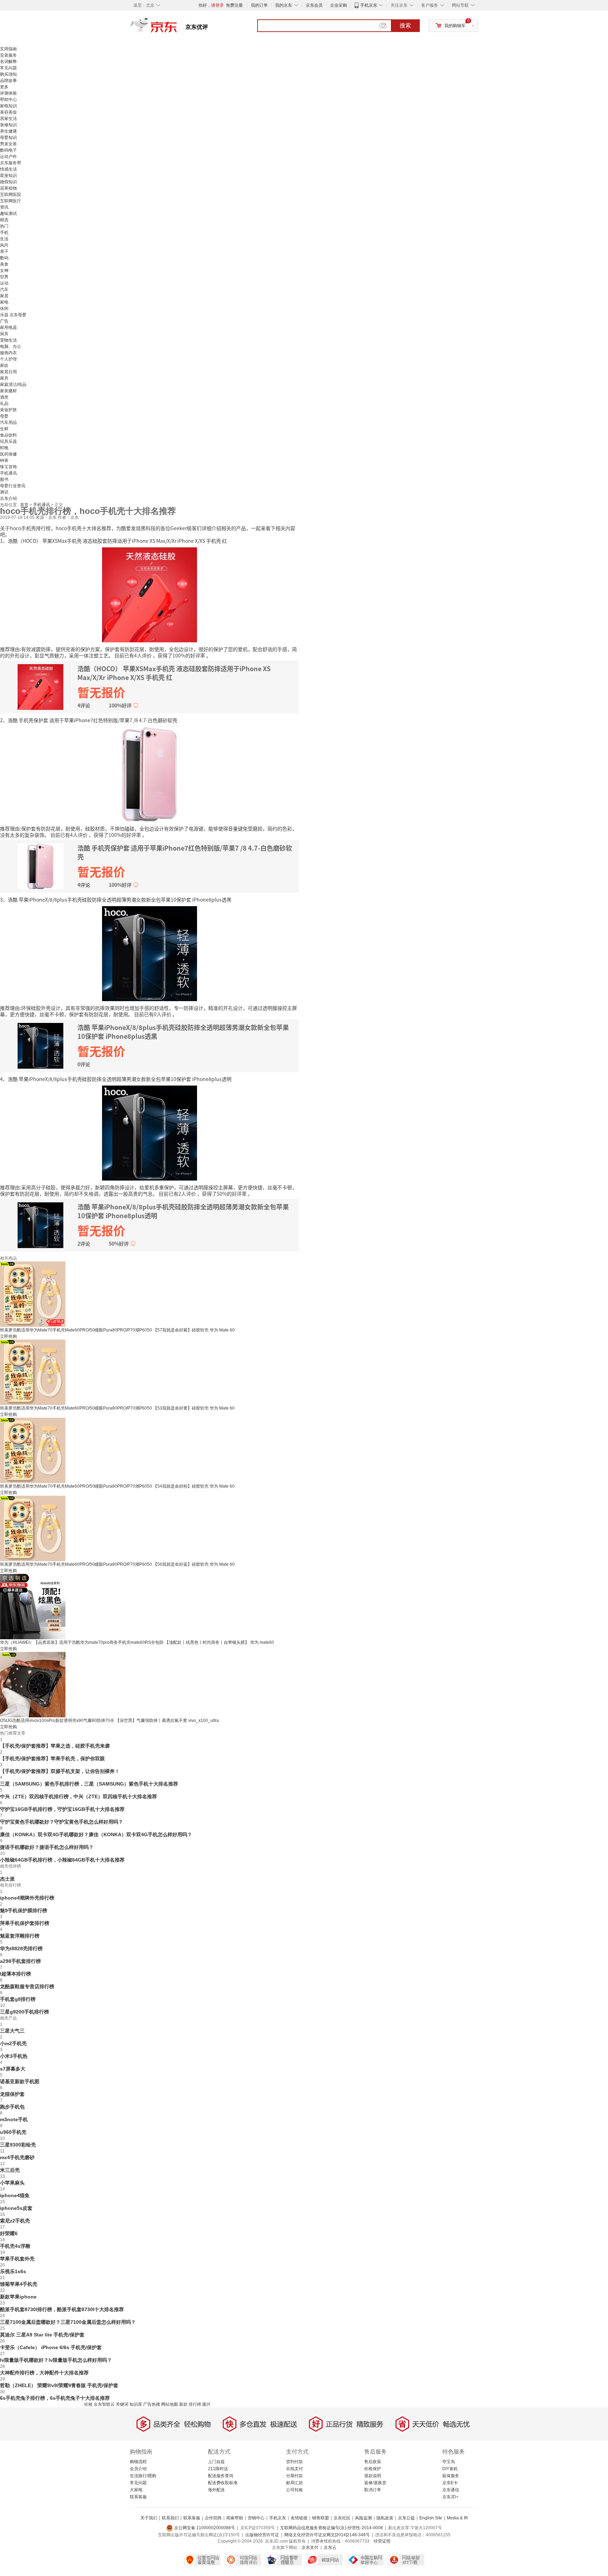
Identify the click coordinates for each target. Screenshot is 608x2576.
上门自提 (216, 2462)
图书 (4, 479)
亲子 (4, 252)
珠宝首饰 (8, 467)
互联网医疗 (11, 201)
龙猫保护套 (12, 2094)
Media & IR (457, 2518)
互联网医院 (11, 195)
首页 (25, 505)
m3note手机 (14, 2119)
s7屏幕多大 (13, 2069)
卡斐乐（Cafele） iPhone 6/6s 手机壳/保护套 (51, 2347)
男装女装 (8, 144)
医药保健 (8, 454)
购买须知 (8, 74)
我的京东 (284, 5)
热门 (4, 226)
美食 (4, 264)
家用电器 (8, 327)
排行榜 (195, 2404)
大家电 (136, 2490)
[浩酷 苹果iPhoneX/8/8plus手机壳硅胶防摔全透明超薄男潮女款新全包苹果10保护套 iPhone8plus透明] (150, 1132)
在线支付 (294, 2469)
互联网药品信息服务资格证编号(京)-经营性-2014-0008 (331, 2528)
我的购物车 (455, 26)
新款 (183, 2404)
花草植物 (8, 188)
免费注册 (234, 5)
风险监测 (363, 2518)
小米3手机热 (14, 2056)
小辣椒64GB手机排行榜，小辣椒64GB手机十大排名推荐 (62, 1860)
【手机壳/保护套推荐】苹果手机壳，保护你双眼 (52, 1758)
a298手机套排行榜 (20, 1961)
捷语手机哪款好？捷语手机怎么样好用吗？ (47, 1847)
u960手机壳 (13, 2132)
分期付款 (294, 2476)
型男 (4, 277)
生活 (4, 239)
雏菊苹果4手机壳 (19, 2284)
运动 (4, 283)
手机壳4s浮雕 (15, 2246)
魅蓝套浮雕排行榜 (20, 1936)
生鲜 (4, 429)
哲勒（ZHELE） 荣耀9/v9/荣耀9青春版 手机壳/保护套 (59, 2385)
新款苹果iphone (18, 2297)
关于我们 (149, 2518)
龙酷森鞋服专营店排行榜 (27, 1986)
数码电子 (8, 150)
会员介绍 (138, 2469)
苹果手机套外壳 (17, 2259)
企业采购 (338, 5)
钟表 (4, 460)
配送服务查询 (221, 2476)
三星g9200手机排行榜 (24, 2012)
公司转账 (294, 2490)
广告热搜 (152, 2404)
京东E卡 (450, 2483)
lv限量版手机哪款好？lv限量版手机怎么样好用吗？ (56, 2360)
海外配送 (216, 2490)
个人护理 (8, 359)
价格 (88, 2404)
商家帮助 (235, 2518)
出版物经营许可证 (262, 2535)
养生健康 (8, 131)
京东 (177, 28)
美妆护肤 (8, 410)
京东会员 (314, 5)
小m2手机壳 (13, 2043)
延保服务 (451, 2476)
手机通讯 (8, 473)
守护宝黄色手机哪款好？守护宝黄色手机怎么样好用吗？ (62, 1822)
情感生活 (8, 169)
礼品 (4, 403)
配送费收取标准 (223, 2483)
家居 (4, 296)
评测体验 (8, 93)
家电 (4, 302)
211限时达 (218, 2469)
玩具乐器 (8, 441)
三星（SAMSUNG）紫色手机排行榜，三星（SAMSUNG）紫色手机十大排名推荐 (89, 1784)
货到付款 (294, 2462)
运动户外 (8, 157)
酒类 (4, 397)
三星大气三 (12, 2031)
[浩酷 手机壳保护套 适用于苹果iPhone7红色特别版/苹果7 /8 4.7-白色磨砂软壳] (150, 774)
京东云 (330, 2548)
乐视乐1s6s (13, 2271)
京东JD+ (450, 2497)
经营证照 (382, 2541)
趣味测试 (8, 214)
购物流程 (138, 2462)
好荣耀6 (9, 2233)
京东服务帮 (11, 163)
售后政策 (373, 2462)
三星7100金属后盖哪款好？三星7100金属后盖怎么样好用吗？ (68, 2322)
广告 (4, 321)
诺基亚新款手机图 (20, 2081)
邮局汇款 (294, 2483)
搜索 (405, 26)
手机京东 (369, 5)
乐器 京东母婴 (13, 315)
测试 (4, 492)
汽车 (4, 290)
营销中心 (256, 2518)
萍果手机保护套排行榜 (25, 1923)
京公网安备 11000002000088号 (204, 2528)
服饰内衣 (8, 353)
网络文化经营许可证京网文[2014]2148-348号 (327, 2535)
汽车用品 (8, 422)
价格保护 (373, 2469)
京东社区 (342, 2518)
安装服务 (8, 55)
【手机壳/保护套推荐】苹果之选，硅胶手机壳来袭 (55, 1746)
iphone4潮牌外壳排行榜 (27, 1898)
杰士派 (7, 1879)
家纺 (4, 365)
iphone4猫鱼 (15, 2195)
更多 (4, 87)
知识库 (136, 2404)
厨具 (4, 334)
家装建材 (8, 391)
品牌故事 (8, 81)
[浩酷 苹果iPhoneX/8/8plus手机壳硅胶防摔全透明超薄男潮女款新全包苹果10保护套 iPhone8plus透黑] (150, 953)
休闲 (4, 309)
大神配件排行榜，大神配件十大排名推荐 (44, 2373)
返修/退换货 (375, 2483)
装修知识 (8, 125)
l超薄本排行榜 (15, 1974)
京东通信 (451, 2490)
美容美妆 (8, 112)
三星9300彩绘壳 (18, 2145)
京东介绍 (8, 498)
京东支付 (310, 2548)
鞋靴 (4, 448)
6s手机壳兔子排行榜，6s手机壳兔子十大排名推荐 (55, 2398)
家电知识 (8, 106)
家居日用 (8, 372)
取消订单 (373, 2490)
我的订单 (259, 5)
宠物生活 (8, 340)
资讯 (4, 207)
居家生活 (8, 119)
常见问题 (8, 68)
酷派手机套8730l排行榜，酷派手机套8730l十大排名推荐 (62, 2309)
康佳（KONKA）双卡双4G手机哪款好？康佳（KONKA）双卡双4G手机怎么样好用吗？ (96, 1834)
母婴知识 (8, 138)
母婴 (4, 416)
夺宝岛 (449, 2462)
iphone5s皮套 (16, 2208)
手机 (4, 233)
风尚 (4, 245)
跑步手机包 (12, 2107)
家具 (4, 378)
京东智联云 (104, 2404)
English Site (431, 2518)
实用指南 (8, 49)
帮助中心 (8, 100)
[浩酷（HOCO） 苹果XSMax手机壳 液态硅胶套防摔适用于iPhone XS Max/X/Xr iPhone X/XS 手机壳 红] (150, 594)
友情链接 (299, 2518)
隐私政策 (385, 2518)
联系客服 (138, 2497)
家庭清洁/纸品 (13, 384)
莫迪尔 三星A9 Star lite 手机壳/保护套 (42, 2335)
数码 (4, 258)
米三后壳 (10, 2170)
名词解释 (8, 62)
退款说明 (373, 2476)
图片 (207, 2404)
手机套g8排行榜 (18, 1999)
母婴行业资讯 (13, 486)
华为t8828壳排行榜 (21, 1948)
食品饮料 (8, 435)
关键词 (122, 2404)
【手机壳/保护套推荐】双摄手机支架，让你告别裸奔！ (60, 1771)
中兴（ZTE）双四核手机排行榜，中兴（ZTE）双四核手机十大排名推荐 (78, 1796)
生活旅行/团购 (143, 2476)
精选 (4, 220)
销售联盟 (321, 2518)
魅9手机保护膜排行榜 (24, 1910)
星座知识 (8, 176)
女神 (4, 271)
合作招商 (213, 2518)
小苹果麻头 (12, 2183)
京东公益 (406, 2518)
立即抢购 (8, 1336)
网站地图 (170, 2404)
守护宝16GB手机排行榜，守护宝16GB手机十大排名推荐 (62, 1809)
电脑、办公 (11, 346)
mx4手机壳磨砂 (17, 2157)
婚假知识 (8, 182)
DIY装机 (450, 2469)
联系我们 (170, 2518)
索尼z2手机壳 (15, 2221)
